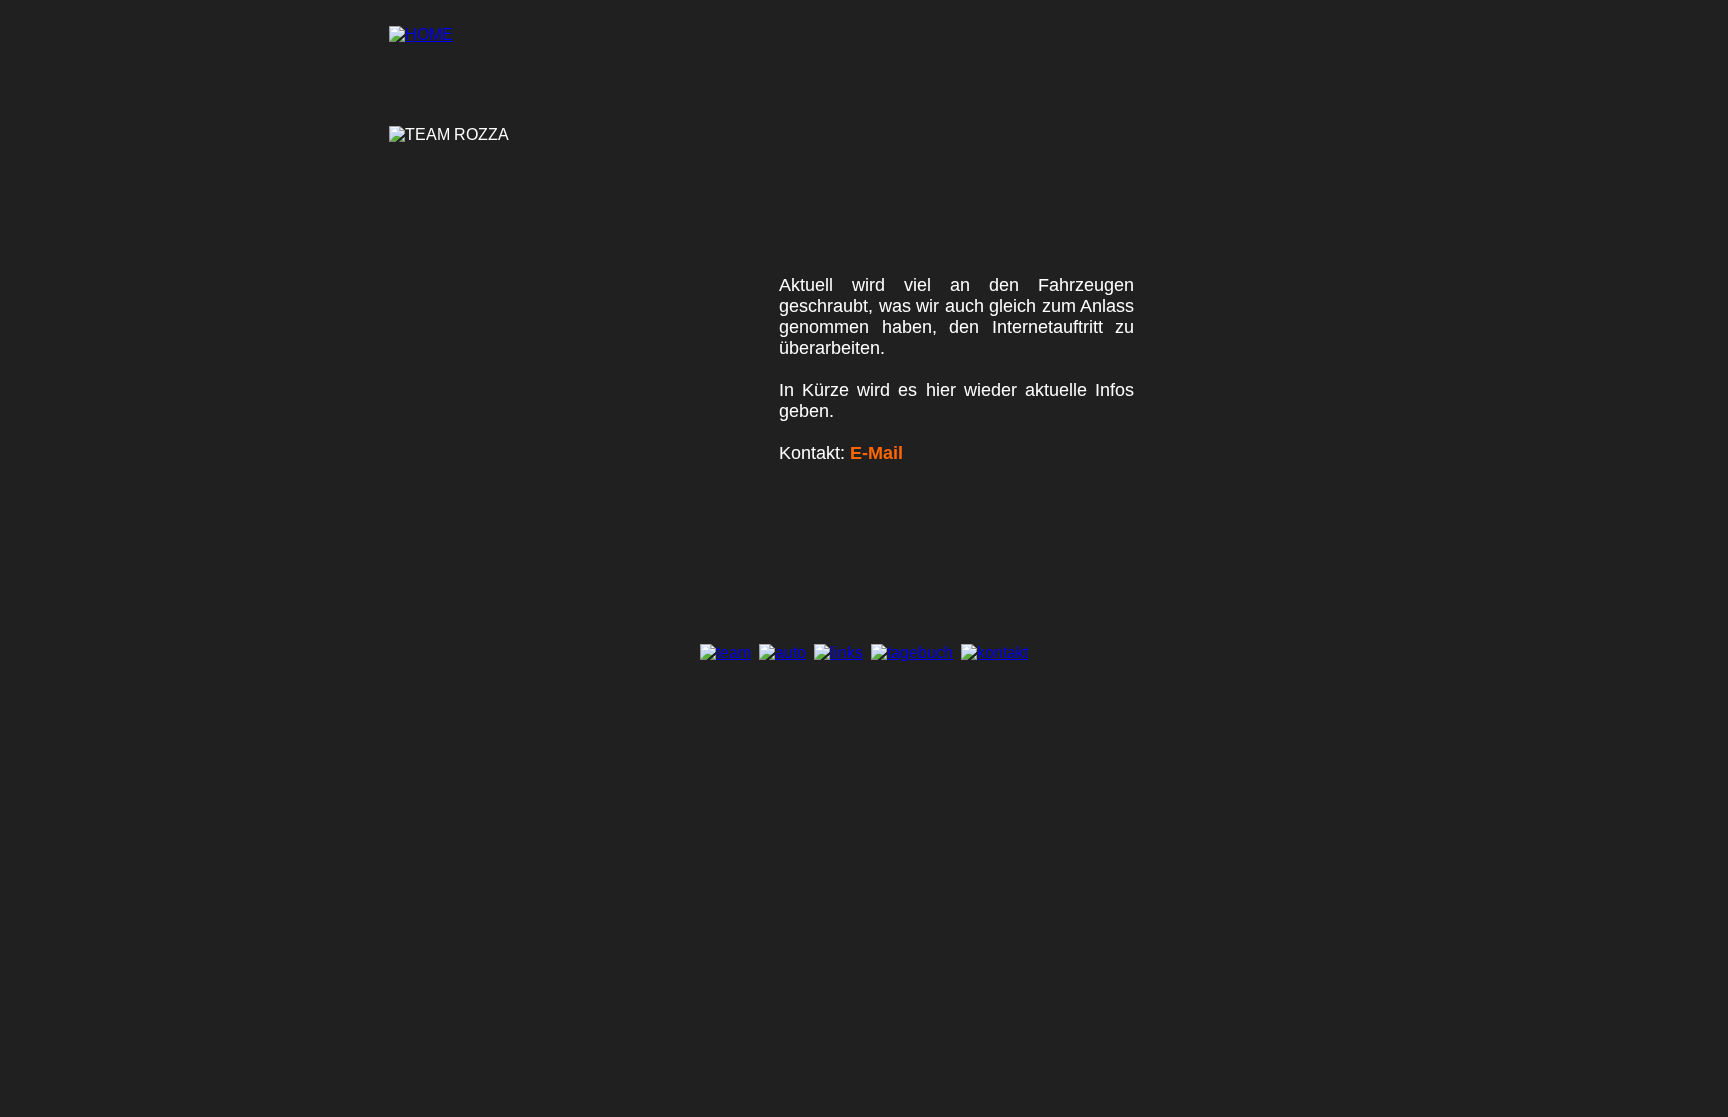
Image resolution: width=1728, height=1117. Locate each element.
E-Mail (876, 453)
